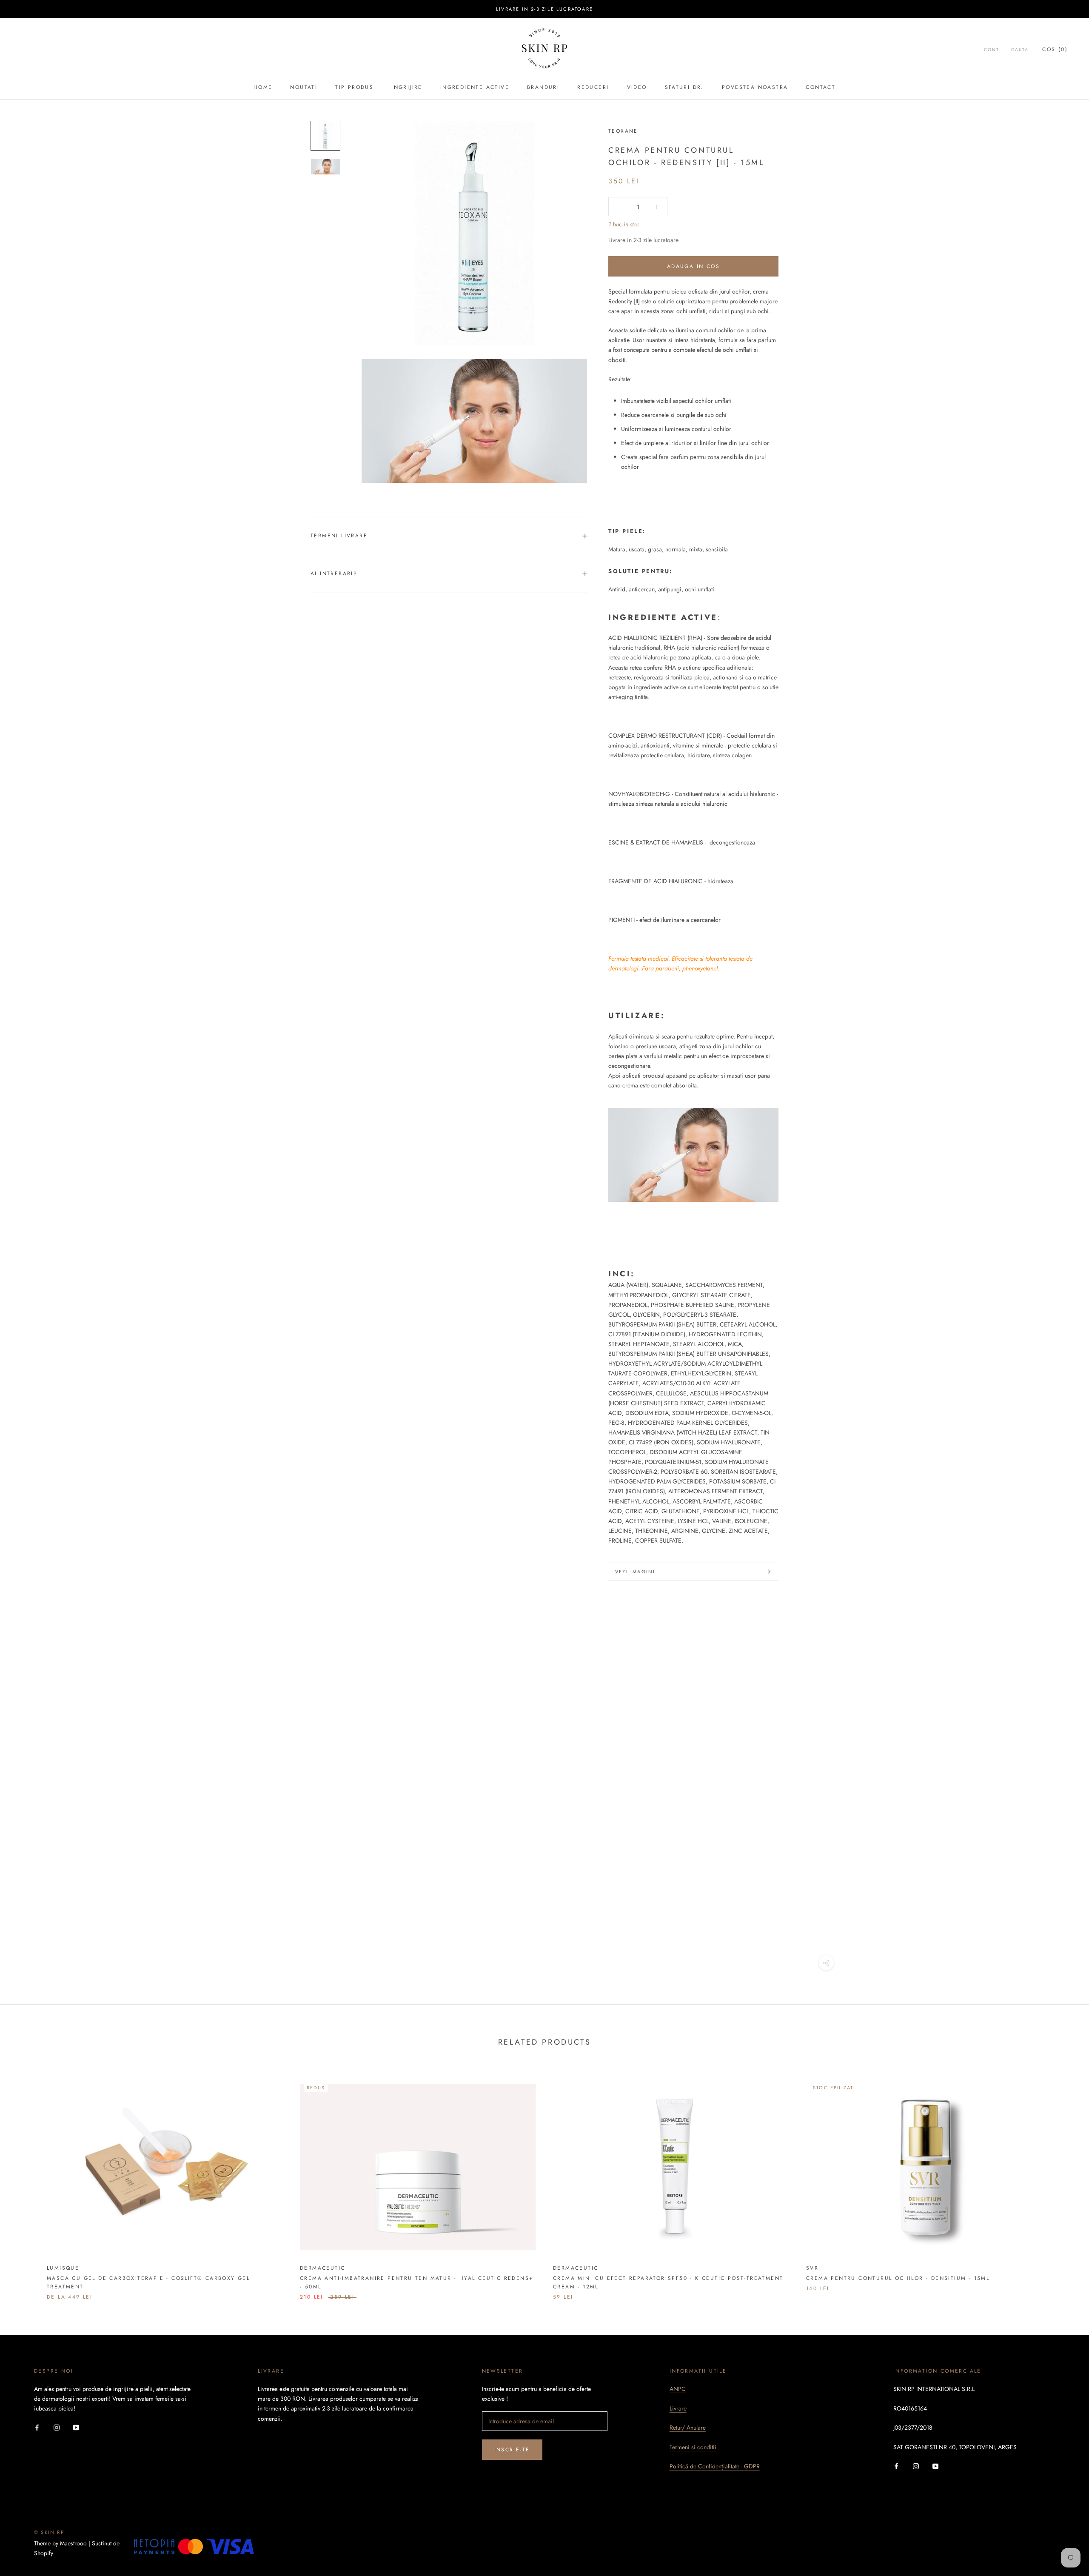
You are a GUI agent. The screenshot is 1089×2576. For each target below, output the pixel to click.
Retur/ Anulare (688, 2428)
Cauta (1020, 50)
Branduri (543, 87)
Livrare (678, 2408)
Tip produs (354, 87)
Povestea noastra (755, 87)
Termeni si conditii (693, 2447)
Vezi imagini (635, 1572)
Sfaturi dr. (684, 87)
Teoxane (623, 131)
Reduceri (593, 87)
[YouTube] (76, 2427)
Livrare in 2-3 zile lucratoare (544, 9)
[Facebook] (37, 2427)
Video (637, 87)
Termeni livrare (339, 536)
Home (263, 87)
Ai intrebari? (334, 573)
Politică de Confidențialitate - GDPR (715, 2466)
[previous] (27, 2181)
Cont (992, 50)
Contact (821, 87)
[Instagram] (57, 2427)
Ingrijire (407, 87)
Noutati (304, 87)
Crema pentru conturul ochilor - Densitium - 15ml (898, 2278)
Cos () (1055, 49)
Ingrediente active (475, 87)
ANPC (678, 2389)
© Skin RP (49, 2532)
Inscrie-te (512, 2450)
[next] (1062, 2181)
